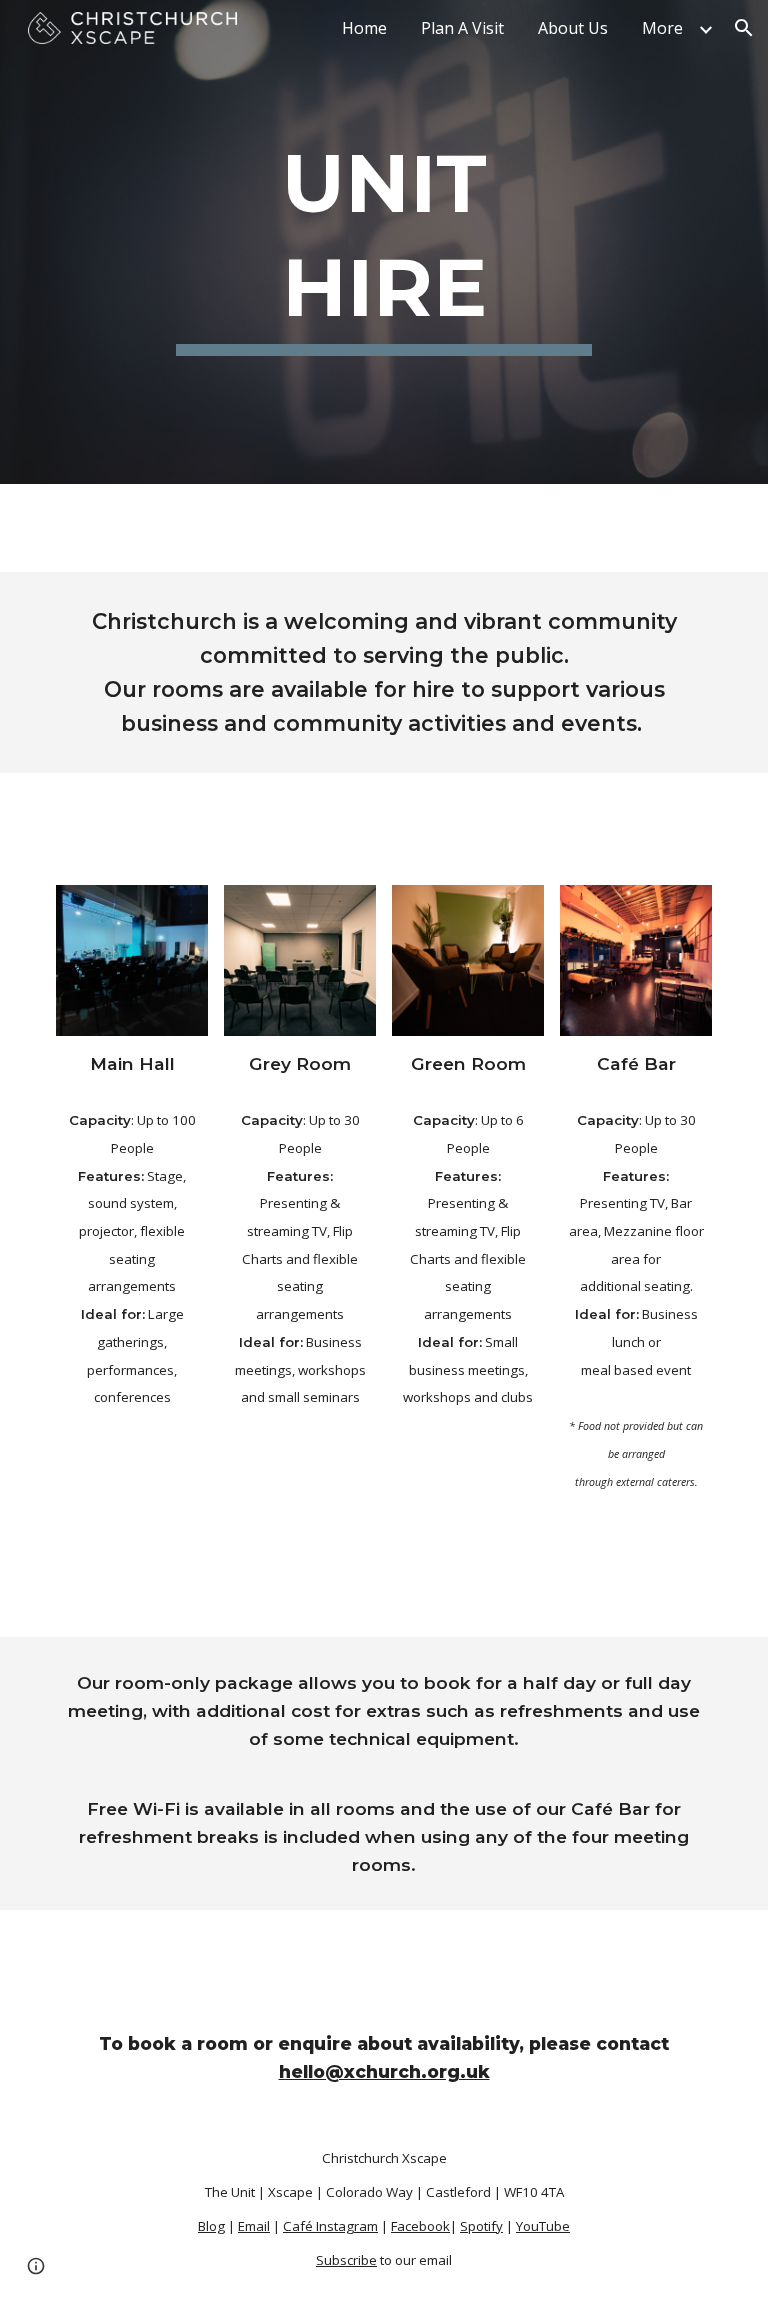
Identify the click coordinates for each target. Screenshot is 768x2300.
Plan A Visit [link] (462, 28)
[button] (744, 28)
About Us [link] (573, 28)
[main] (383, 242)
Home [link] (364, 28)
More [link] (662, 28)
